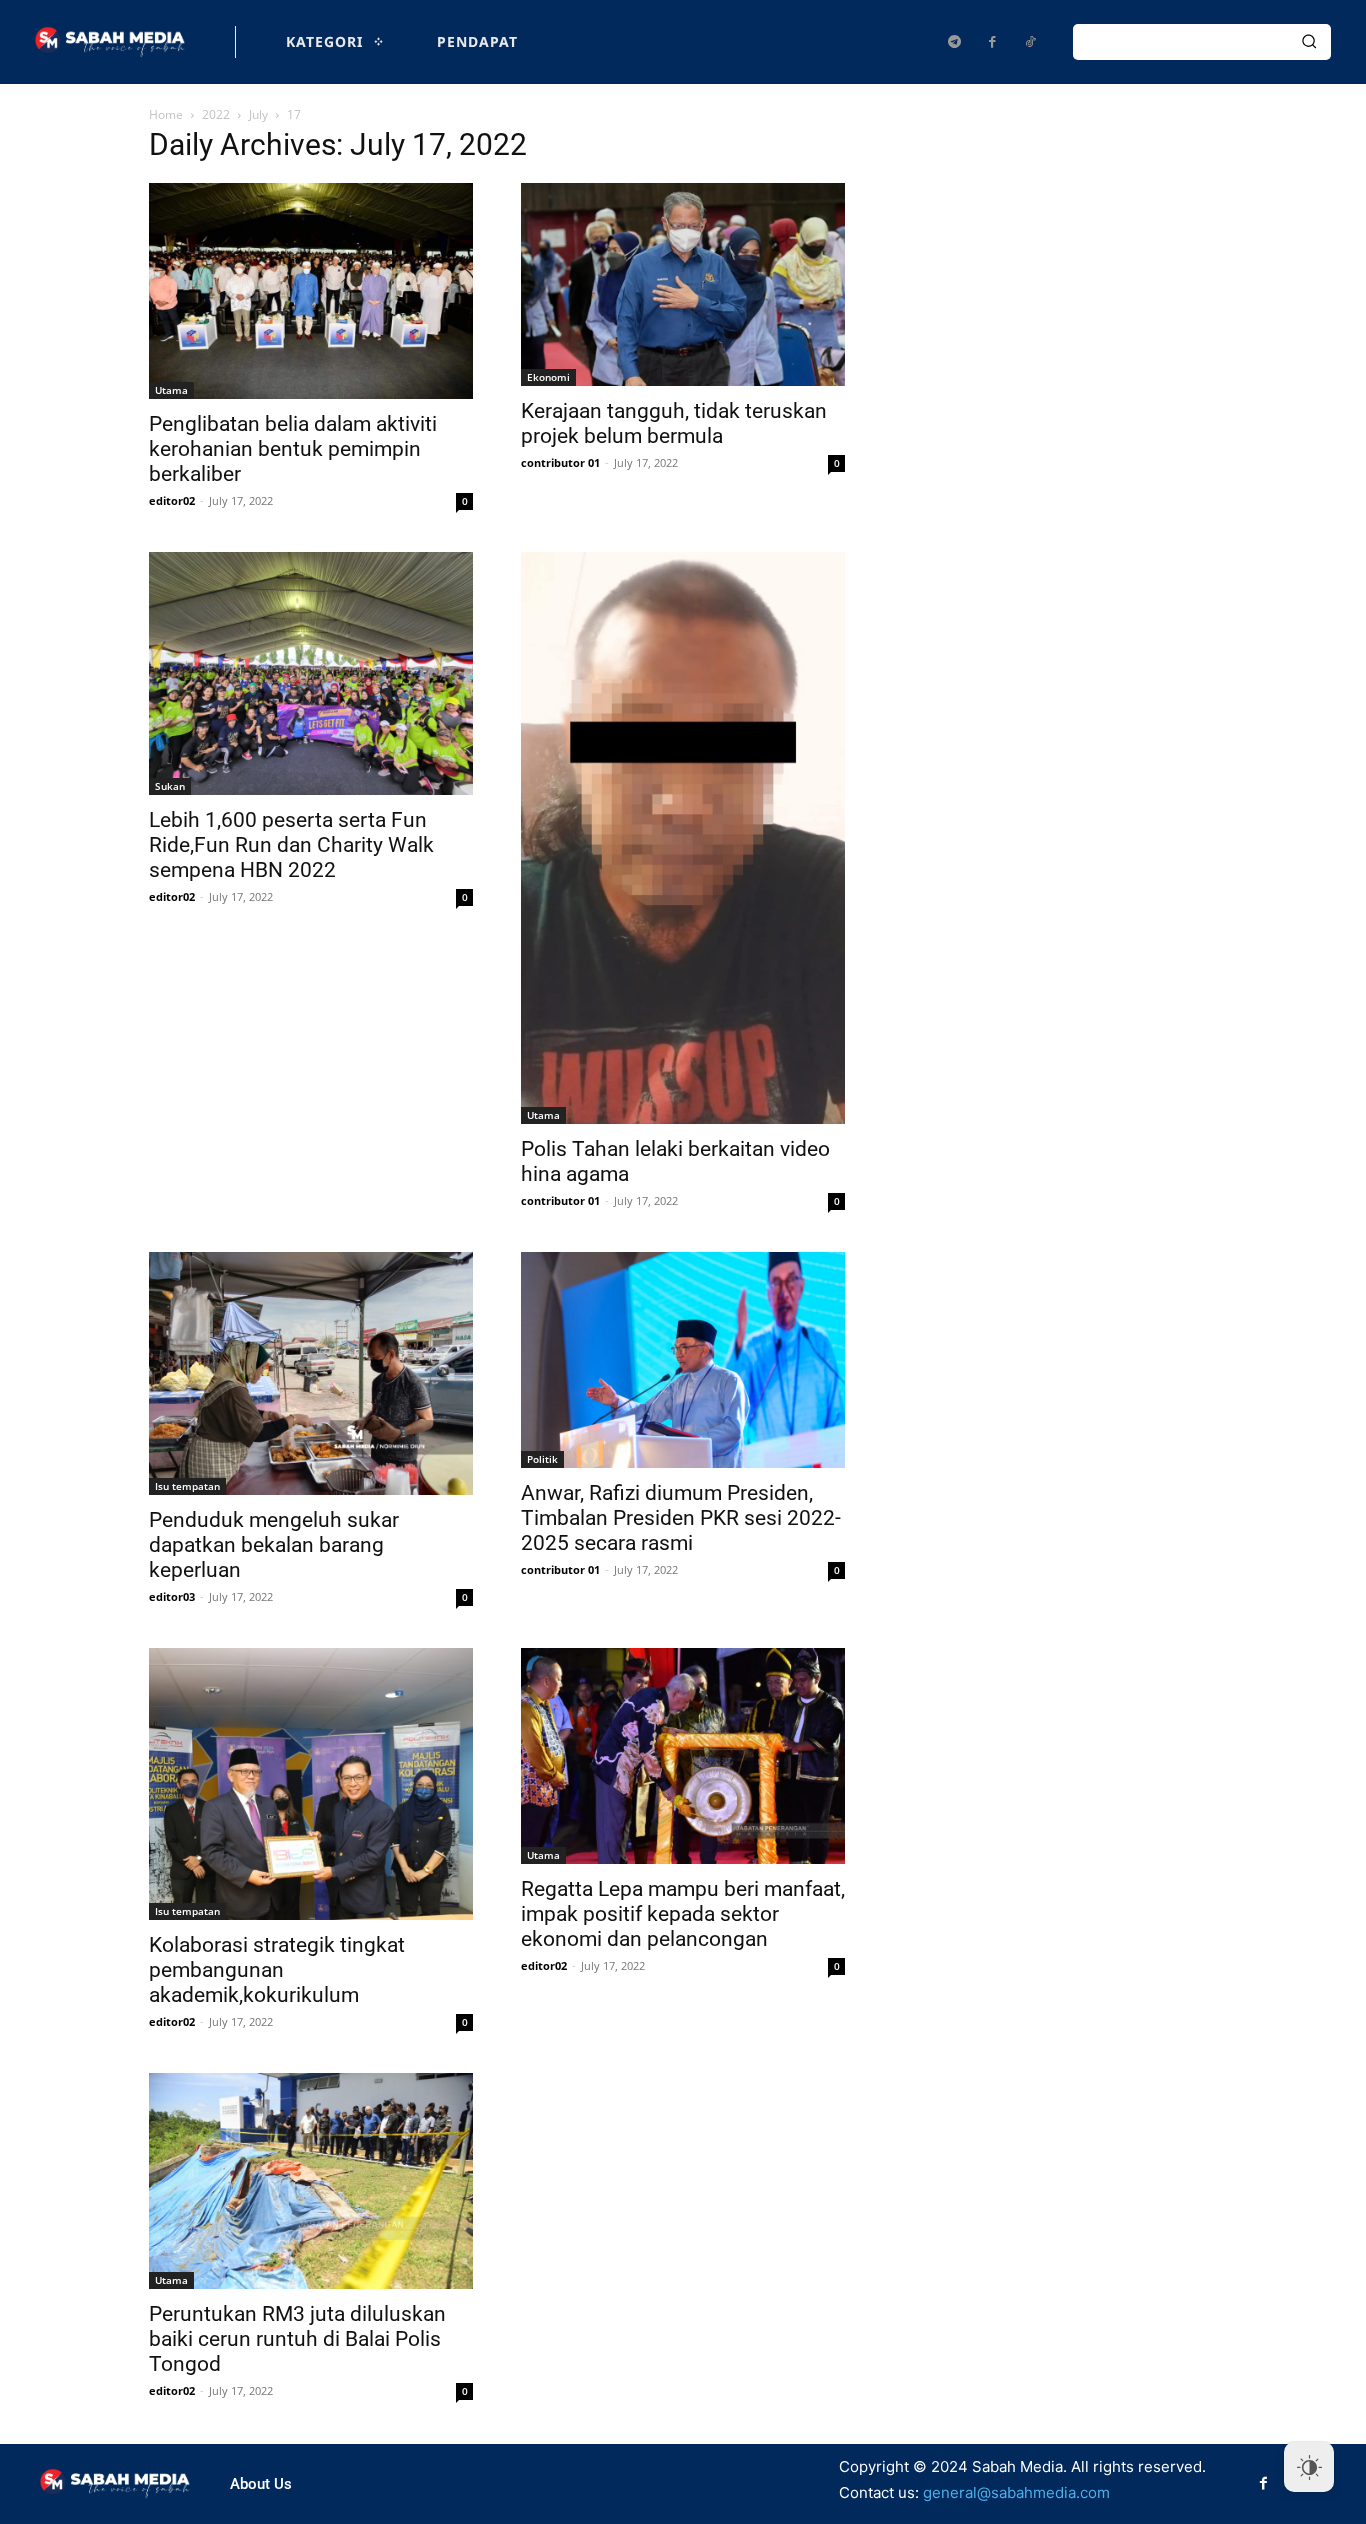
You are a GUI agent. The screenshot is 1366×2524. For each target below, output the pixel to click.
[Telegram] (954, 42)
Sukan (170, 786)
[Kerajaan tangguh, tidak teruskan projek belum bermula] (683, 284)
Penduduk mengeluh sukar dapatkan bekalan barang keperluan (274, 1545)
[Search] (1309, 42)
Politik (542, 1459)
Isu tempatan (187, 1486)
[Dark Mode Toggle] (1309, 2467)
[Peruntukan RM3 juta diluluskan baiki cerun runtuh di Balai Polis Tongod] (311, 2181)
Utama (171, 390)
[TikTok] (1030, 42)
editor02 (172, 500)
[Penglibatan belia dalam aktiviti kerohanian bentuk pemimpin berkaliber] (311, 291)
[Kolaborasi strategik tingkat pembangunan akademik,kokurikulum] (311, 1784)
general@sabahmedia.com (1016, 2492)
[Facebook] (992, 42)
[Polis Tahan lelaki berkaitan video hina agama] (683, 838)
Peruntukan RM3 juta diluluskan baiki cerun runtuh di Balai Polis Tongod (297, 2339)
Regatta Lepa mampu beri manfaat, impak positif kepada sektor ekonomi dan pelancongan (683, 1914)
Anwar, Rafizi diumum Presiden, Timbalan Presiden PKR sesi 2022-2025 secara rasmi (681, 1518)
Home (166, 114)
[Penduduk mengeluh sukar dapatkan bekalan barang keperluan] (311, 1373)
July (258, 114)
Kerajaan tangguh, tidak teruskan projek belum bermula (674, 423)
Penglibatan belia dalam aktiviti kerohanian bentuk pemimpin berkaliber (293, 449)
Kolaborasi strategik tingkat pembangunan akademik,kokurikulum (277, 1970)
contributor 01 (560, 462)
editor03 (172, 1596)
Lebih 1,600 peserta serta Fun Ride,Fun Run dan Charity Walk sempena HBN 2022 (291, 845)
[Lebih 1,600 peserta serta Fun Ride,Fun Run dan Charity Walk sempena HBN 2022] (311, 673)
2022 (216, 114)
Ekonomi (548, 377)
